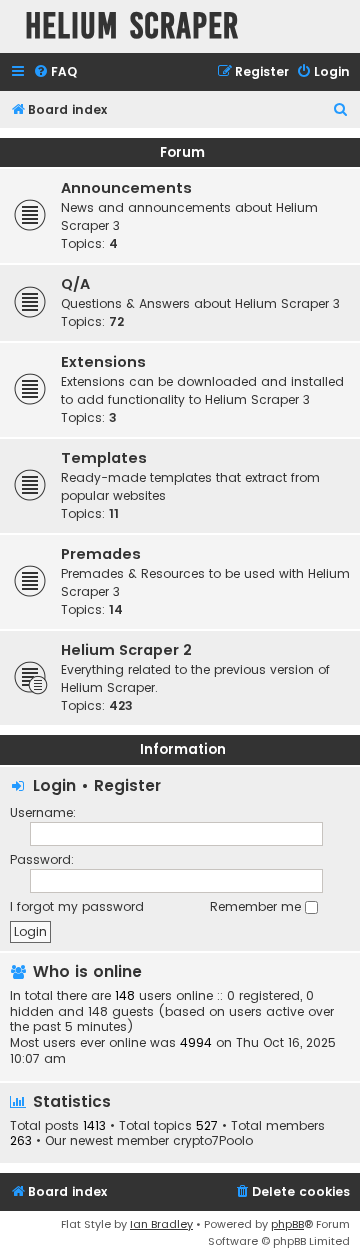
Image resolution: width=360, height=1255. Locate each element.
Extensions (103, 362)
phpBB (287, 1224)
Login (54, 785)
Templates (104, 458)
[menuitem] (55, 72)
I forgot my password (77, 906)
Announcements (126, 188)
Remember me (257, 906)
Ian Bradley (161, 1224)
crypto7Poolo (213, 1141)
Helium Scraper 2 (126, 650)
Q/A (75, 284)
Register (127, 785)
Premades (101, 554)
